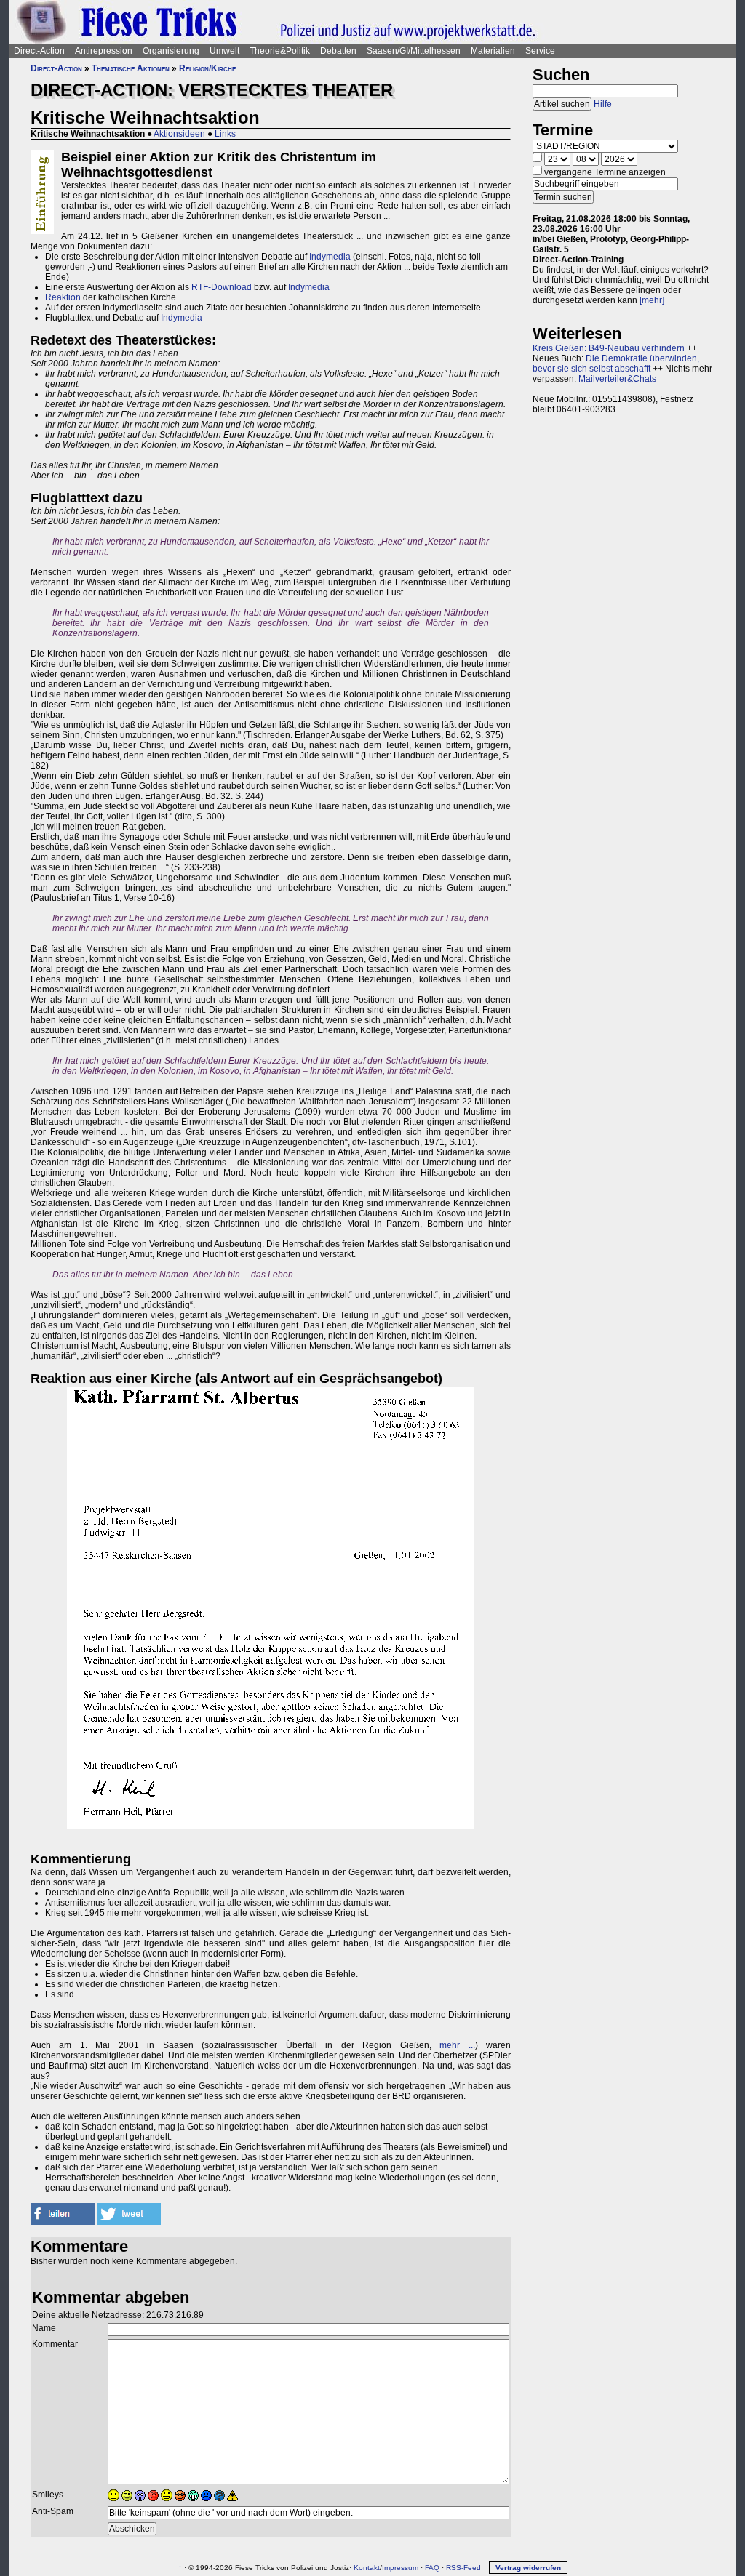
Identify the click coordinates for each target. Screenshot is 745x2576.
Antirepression (104, 51)
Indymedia (330, 257)
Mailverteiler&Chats (617, 379)
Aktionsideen (179, 134)
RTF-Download (222, 287)
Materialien (493, 51)
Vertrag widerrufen (528, 2568)
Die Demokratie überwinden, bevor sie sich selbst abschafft (616, 364)
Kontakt (367, 2568)
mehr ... (457, 2045)
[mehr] (652, 300)
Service (540, 51)
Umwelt (224, 51)
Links (225, 134)
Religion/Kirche (207, 68)
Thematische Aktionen (131, 68)
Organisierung (171, 51)
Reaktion (63, 297)
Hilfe (603, 104)
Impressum (400, 2568)
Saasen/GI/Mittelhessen (414, 51)
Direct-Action (39, 51)
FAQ (432, 2568)
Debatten (338, 51)
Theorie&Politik (280, 51)
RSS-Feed (463, 2568)
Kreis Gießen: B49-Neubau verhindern (609, 348)
